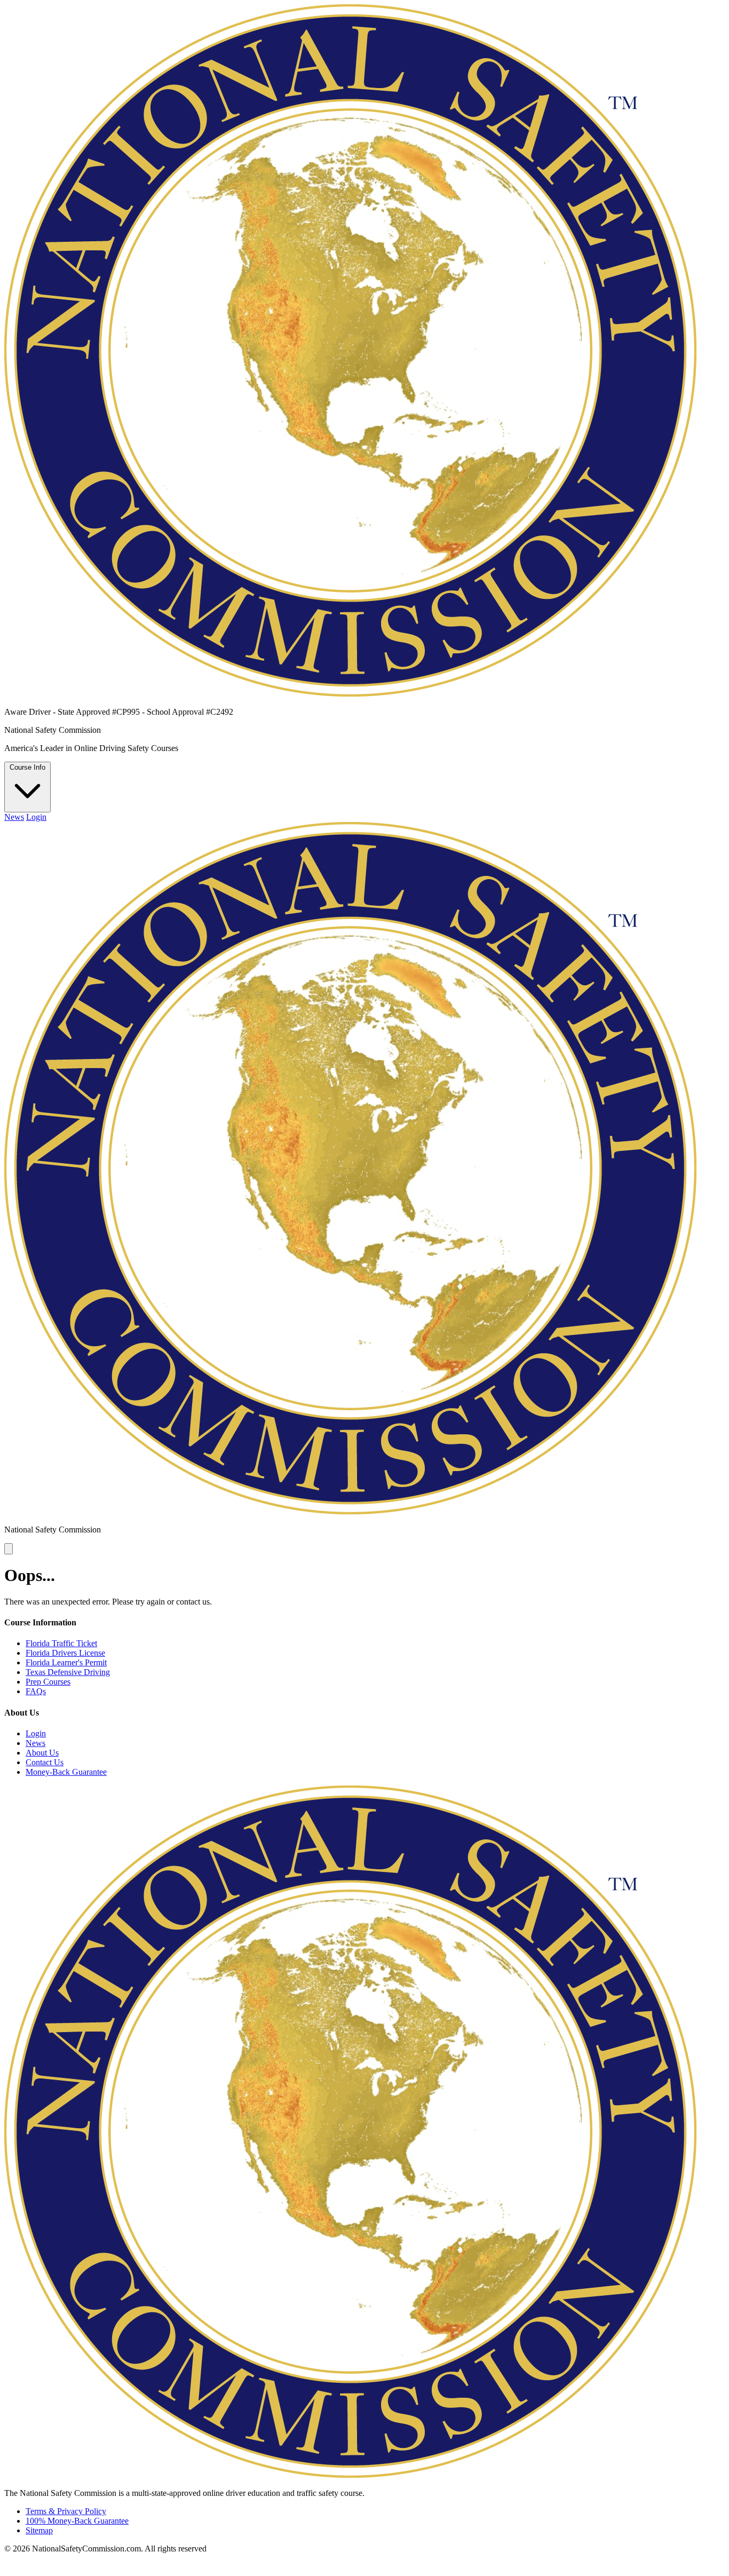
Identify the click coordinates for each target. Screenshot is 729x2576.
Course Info (27, 767)
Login (36, 817)
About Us (42, 1753)
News (14, 817)
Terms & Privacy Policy (66, 2511)
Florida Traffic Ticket (61, 1643)
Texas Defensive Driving (68, 1672)
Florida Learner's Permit (66, 1662)
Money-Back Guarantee (66, 1772)
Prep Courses (48, 1682)
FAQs (36, 1691)
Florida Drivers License (65, 1653)
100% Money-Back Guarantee (77, 2521)
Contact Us (45, 1762)
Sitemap (39, 2530)
